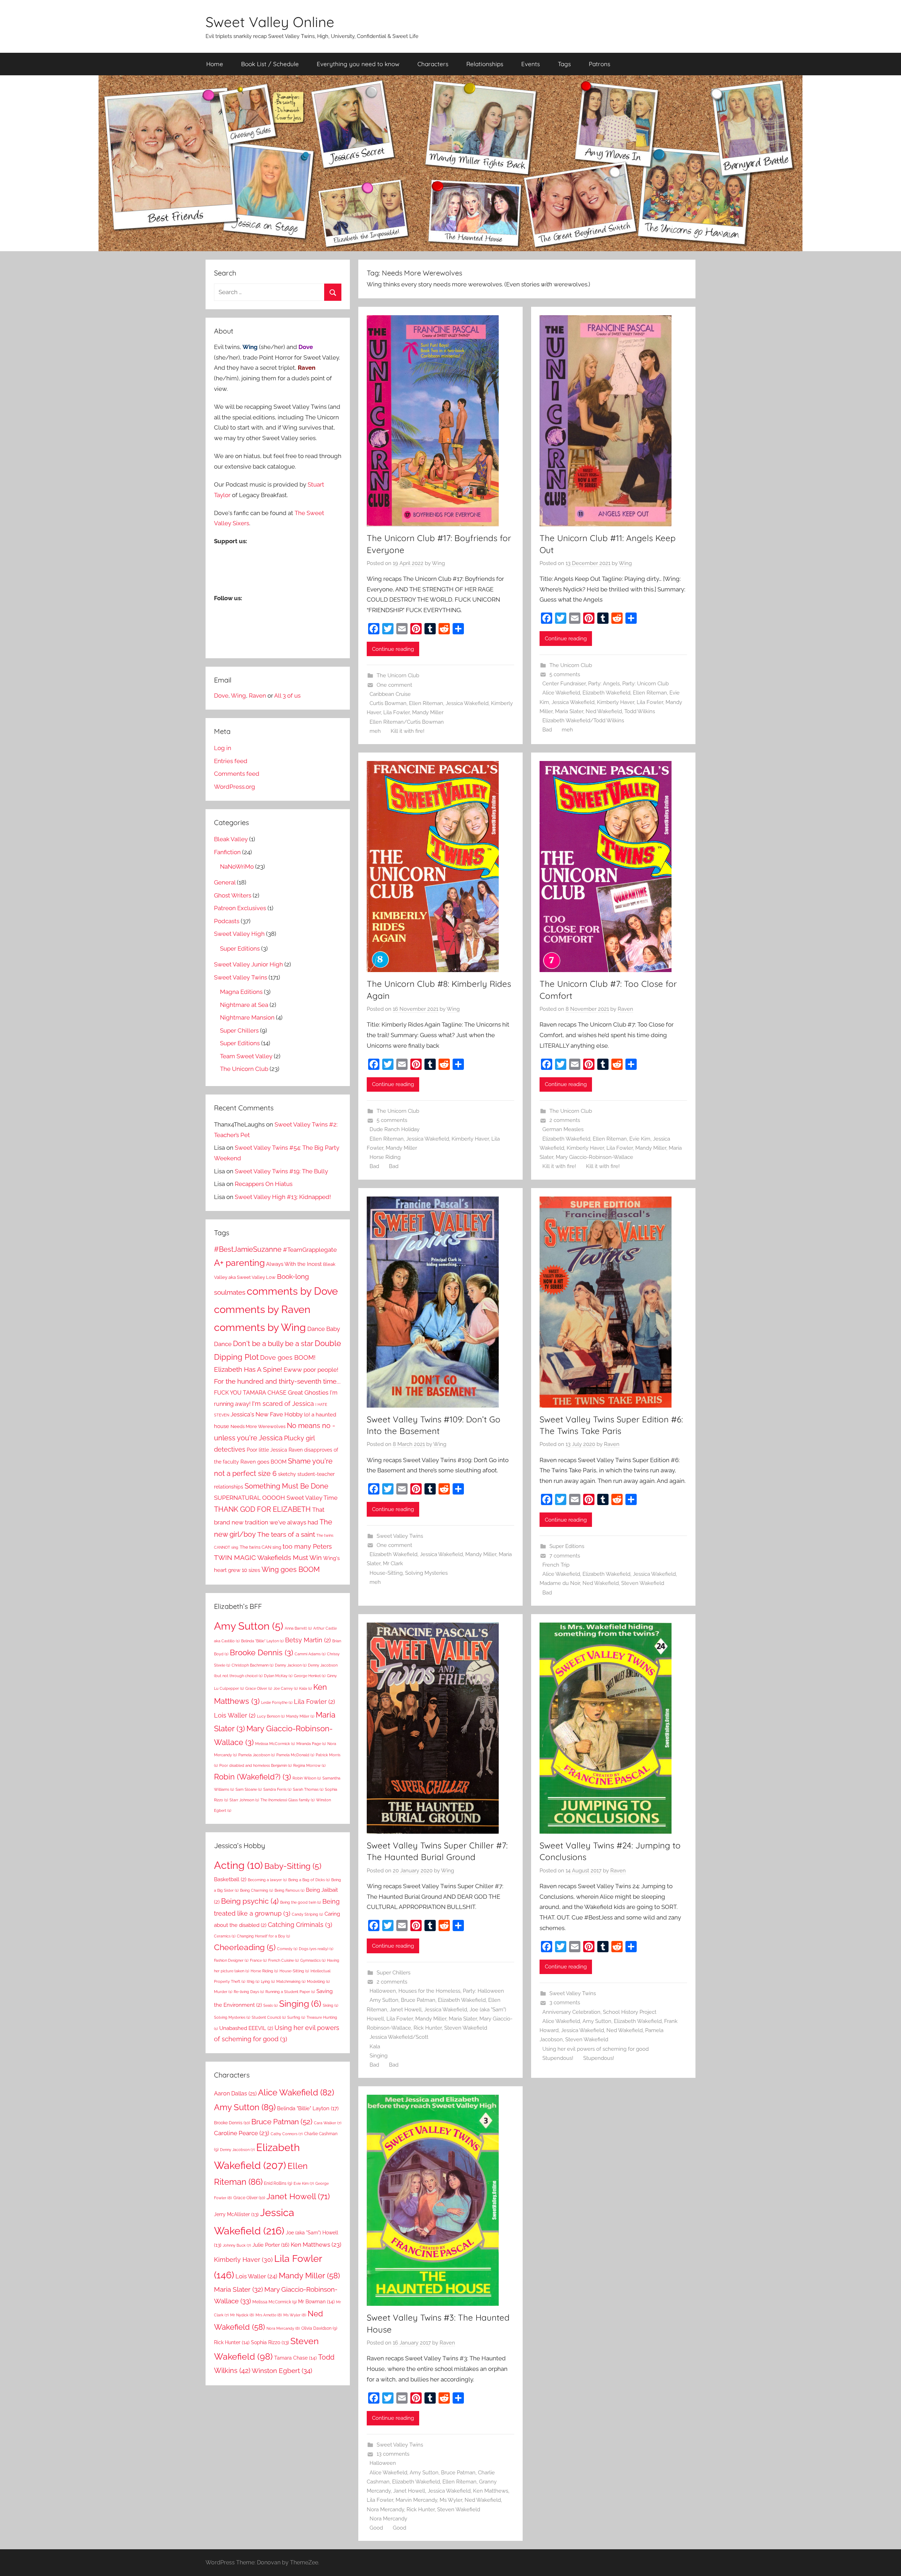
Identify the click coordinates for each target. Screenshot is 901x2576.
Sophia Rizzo (270, 2342)
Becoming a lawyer (267, 1880)
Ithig (253, 1981)
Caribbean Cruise (390, 694)
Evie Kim (640, 1139)
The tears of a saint (286, 1534)
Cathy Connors (287, 2134)
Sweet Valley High (239, 934)
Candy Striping (307, 1914)
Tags (564, 64)
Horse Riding (385, 1157)
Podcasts (227, 921)
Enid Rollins (278, 2183)
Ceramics (225, 1936)
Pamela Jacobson (257, 1755)
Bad (547, 730)
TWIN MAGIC (235, 1557)
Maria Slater (569, 711)
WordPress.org (235, 787)
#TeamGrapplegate (310, 1250)
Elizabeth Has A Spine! (248, 1369)
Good (376, 2528)
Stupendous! (558, 2058)
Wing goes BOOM (291, 1570)
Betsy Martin (308, 1640)
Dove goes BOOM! (288, 1357)
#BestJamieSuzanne (248, 1249)
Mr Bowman (316, 2302)
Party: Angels (604, 684)
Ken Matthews (491, 2491)
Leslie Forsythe (277, 1702)
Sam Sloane (249, 1789)
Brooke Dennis (262, 1652)
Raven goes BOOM (263, 1462)
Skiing (330, 2005)
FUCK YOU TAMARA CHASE (250, 1393)
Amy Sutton (384, 2000)
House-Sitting (386, 1573)
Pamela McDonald (295, 1755)
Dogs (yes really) (316, 1949)
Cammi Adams (310, 1654)
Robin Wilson (307, 1778)
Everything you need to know (358, 64)
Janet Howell (406, 2010)
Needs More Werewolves (258, 1426)
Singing (379, 2056)
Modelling (318, 1981)
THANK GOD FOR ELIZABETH (262, 1509)
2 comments (565, 1120)
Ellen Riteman (426, 703)
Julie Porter (271, 2245)
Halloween (383, 1991)
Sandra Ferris (277, 1789)
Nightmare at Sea (244, 1005)
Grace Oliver (259, 1688)
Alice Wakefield (561, 693)
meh (375, 731)
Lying (268, 1981)
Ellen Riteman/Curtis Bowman (407, 722)
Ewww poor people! (311, 1370)
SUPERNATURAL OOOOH (250, 1498)
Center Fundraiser (564, 684)
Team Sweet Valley (246, 1056)
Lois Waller (235, 1715)
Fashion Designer (231, 1960)
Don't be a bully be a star (273, 1344)
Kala (375, 2047)
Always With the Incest (294, 1264)
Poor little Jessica (267, 1450)
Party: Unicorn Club (645, 684)
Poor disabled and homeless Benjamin (256, 1765)
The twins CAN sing (260, 1547)
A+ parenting (239, 1263)
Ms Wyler (451, 2500)
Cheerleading (245, 1947)
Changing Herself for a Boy (263, 1936)
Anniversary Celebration (571, 2012)
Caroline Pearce (242, 2133)
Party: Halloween (483, 1991)
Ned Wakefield (604, 711)
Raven (625, 1009)
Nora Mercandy (385, 2510)
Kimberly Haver (616, 702)
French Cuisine (283, 1960)
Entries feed (231, 761)
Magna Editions (241, 992)
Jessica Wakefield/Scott (399, 2037)
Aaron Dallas (235, 2093)
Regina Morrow (309, 1765)
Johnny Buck (237, 2245)
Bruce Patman (418, 2000)
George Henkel (310, 1676)
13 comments (393, 2454)
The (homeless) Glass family (288, 1800)
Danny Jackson (291, 1665)
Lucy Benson (271, 1716)
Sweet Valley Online (270, 22)
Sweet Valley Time (312, 1498)
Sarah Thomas (308, 1789)
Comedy (287, 1949)
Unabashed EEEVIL (246, 2028)
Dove (221, 696)
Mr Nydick (242, 2315)
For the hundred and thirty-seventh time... (277, 1381)
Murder (223, 1992)
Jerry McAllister (236, 2214)
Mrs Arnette (269, 2315)
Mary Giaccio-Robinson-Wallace (594, 1157)
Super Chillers (393, 1973)
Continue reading (393, 649)
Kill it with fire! (408, 731)
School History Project (630, 2012)
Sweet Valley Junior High (248, 964)
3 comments (565, 2003)
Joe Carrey (286, 1688)
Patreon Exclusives (240, 908)
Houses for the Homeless (429, 1991)
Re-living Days (249, 1992)
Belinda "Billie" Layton (262, 1641)
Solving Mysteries (426, 1573)
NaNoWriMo (237, 867)
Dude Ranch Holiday (395, 1129)
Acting (238, 1865)
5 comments (565, 674)
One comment (394, 685)
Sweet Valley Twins (400, 1536)
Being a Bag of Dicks (309, 1880)
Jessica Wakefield (467, 703)
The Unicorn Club (398, 675)
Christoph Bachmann (253, 1665)
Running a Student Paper (290, 1992)
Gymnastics (313, 1960)
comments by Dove (292, 1291)
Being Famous (289, 1890)
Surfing (296, 2017)
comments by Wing (260, 1327)
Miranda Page (311, 1744)
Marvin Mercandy (416, 2500)
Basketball (230, 1879)
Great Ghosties (308, 1392)
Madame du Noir (560, 1583)
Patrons (600, 64)
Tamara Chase (295, 2358)
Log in (223, 748)
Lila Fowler (396, 712)
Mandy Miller (428, 712)
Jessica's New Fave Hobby (267, 1414)
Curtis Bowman (388, 703)
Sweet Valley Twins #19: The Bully (281, 1171)
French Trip (556, 1565)
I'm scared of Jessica (283, 1404)
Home (215, 64)
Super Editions (567, 1546)
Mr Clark (393, 1563)
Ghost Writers (233, 895)
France (258, 1960)
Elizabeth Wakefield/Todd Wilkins (583, 721)
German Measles (563, 1129)
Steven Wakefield (643, 1583)
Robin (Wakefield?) (253, 1777)
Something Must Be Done (286, 1486)
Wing (438, 563)
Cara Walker (328, 2123)
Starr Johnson (244, 1800)
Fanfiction (227, 852)
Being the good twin (301, 1902)
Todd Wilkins (640, 711)
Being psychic (250, 1901)
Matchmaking (291, 1981)
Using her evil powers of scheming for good (596, 2049)
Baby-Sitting (293, 1866)
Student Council (269, 2017)
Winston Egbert (282, 2371)
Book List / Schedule (270, 64)
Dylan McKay (278, 1676)
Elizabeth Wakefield (606, 693)
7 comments (565, 1556)
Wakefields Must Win (289, 1558)
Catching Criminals (300, 1925)
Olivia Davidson (319, 2328)
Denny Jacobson (237, 2150)
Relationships (485, 64)
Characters (433, 64)
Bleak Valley (231, 839)
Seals (270, 2005)
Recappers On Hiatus (264, 1184)
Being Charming (257, 1890)
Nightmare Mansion (247, 1017)
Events (531, 64)
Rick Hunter (428, 2028)
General (225, 882)
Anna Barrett (298, 1628)
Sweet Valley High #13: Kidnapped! (283, 1197)
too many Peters (307, 1546)
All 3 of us (287, 696)
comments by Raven (262, 1309)
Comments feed (237, 774)
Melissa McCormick (275, 1744)
